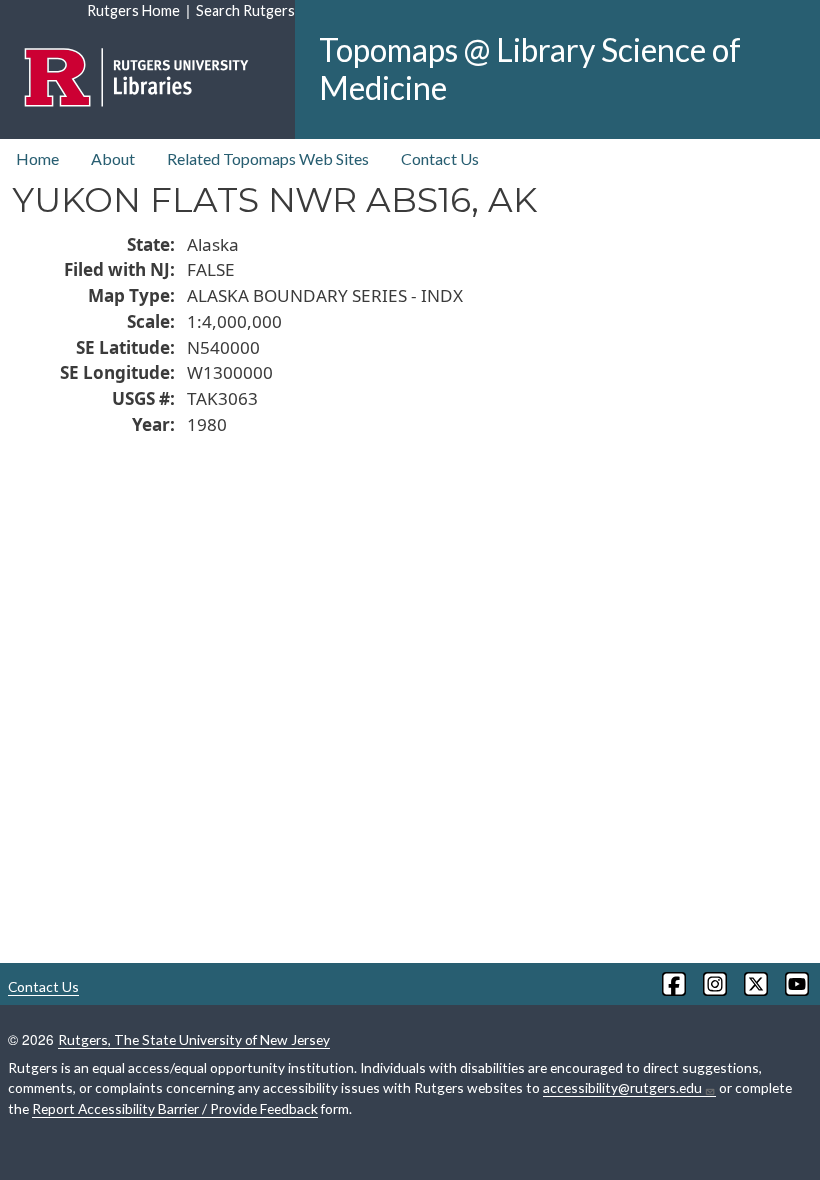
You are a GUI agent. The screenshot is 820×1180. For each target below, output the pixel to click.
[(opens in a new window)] (672, 984)
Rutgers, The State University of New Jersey (194, 1039)
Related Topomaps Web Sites (268, 158)
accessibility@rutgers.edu (622, 1087)
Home (37, 158)
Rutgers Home (133, 10)
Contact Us (440, 158)
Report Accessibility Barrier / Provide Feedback (175, 1108)
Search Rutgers (245, 10)
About (113, 158)
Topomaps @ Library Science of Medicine (530, 68)
